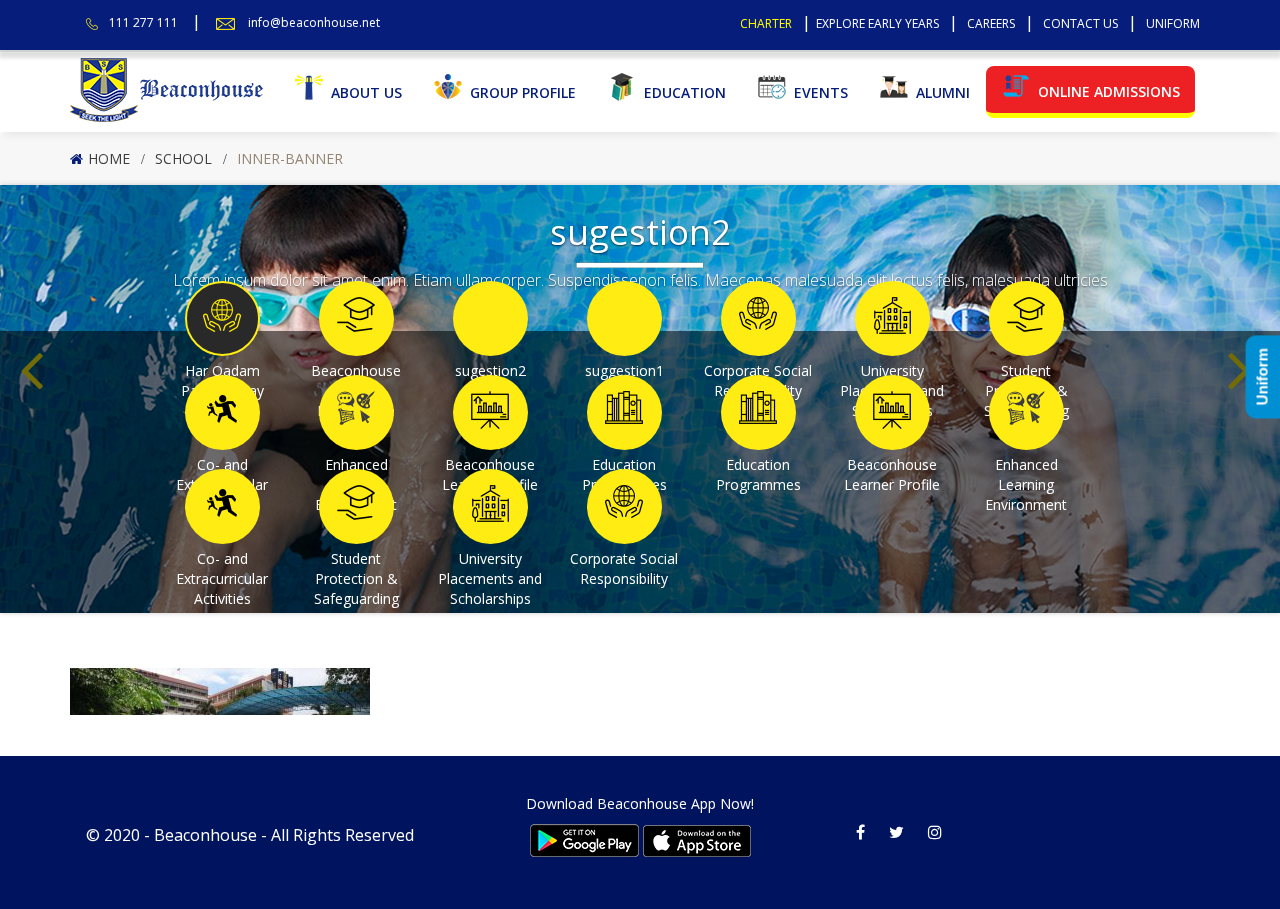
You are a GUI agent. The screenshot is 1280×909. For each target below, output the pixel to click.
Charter (766, 23)
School (183, 158)
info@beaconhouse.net (314, 22)
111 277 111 (143, 22)
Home (109, 158)
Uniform (1173, 23)
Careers (991, 23)
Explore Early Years (877, 23)
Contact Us (1080, 23)
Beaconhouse (205, 835)
